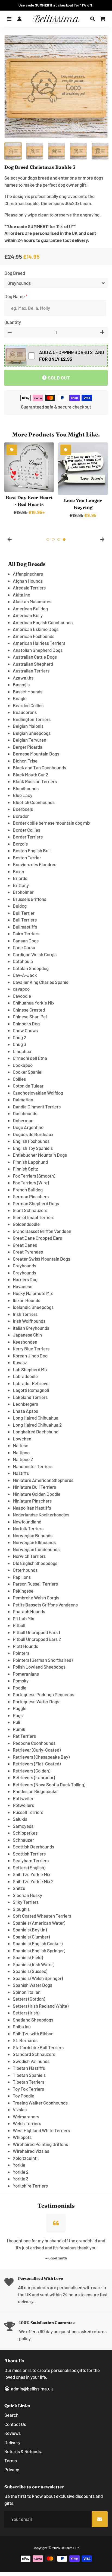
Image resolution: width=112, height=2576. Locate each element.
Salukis (20, 1819)
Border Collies (27, 830)
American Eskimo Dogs (36, 629)
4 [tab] (64, 540)
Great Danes (25, 1245)
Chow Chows (25, 1030)
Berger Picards (27, 747)
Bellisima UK (70, 2548)
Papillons (22, 1577)
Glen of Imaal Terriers (34, 1217)
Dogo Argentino (28, 1127)
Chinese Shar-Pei (30, 1016)
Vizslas (20, 2109)
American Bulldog (30, 608)
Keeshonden (25, 1342)
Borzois (20, 844)
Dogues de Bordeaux (33, 1134)
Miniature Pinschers (32, 1501)
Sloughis (21, 1909)
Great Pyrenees (28, 1252)
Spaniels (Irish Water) (34, 1964)
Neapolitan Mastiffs (32, 1508)
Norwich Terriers (29, 1556)
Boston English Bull (32, 850)
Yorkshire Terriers (30, 2186)
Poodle (20, 1688)
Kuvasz (20, 1362)
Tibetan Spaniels (29, 2075)
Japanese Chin (27, 1335)
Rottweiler (23, 1798)
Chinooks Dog (26, 1024)
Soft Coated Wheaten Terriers (42, 1916)
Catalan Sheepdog (31, 968)
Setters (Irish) (26, 2013)
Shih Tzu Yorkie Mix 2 (33, 1881)
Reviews (13, 2433)
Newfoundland (27, 1522)
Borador (21, 816)
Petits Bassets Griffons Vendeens (45, 1605)
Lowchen (22, 1439)
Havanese (23, 1286)
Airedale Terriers (29, 588)
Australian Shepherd (33, 664)
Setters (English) (29, 1867)
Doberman (23, 1120)
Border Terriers (28, 837)
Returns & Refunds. (23, 2451)
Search (11, 2415)
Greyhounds (24, 1265)
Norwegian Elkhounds (34, 1542)
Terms (11, 2460)
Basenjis (21, 684)
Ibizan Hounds (27, 1300)
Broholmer (23, 892)
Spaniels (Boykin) (30, 1930)
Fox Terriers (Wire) (31, 1182)
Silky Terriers (26, 1902)
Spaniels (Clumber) (31, 1937)
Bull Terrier (24, 913)
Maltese (21, 1445)
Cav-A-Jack (25, 975)
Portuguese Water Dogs (36, 1701)
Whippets (22, 2137)
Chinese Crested (29, 1010)
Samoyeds (23, 1826)
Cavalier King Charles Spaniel (41, 982)
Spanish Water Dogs (32, 1985)
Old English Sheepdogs (35, 1563)
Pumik (19, 1729)
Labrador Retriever (31, 1383)
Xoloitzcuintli (26, 2158)
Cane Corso (24, 947)
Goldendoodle (26, 1224)
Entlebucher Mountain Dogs (40, 1155)
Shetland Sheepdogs (33, 2020)
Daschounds (25, 1113)
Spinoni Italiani (27, 1992)
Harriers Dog (25, 1279)
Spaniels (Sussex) (30, 1971)
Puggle (20, 1708)
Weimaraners (26, 2116)
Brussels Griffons (29, 899)
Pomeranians (26, 1674)
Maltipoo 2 (23, 1459)
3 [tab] (59, 540)
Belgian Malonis (28, 726)
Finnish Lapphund (30, 1162)
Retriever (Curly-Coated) (37, 1750)
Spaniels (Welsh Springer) (38, 1978)
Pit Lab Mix (23, 1618)
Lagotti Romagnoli (31, 1390)
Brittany (21, 885)
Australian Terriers (31, 671)
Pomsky (21, 1681)
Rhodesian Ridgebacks (35, 1791)
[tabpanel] (29, 479)
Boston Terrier (27, 857)
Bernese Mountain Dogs (36, 754)
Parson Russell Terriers (35, 1584)
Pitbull (19, 1625)
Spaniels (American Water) (39, 1923)
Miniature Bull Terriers (34, 1487)
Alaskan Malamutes (32, 601)
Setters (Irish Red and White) (41, 2006)
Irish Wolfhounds (29, 1321)
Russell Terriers (28, 1812)
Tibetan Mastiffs (29, 2068)
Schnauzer (23, 1840)
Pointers (21, 1653)
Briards (20, 878)
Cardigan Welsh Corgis (35, 954)
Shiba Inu (22, 2026)
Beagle (20, 698)
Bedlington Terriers (32, 719)
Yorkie (19, 2165)
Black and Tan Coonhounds (39, 767)
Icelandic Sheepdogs (33, 1307)
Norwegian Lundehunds (36, 1549)
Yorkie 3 (21, 2179)
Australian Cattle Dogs (35, 657)
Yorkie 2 (21, 2172)
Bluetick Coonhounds (34, 802)
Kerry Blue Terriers (31, 1348)
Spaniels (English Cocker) (38, 1943)
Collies (19, 1079)
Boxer (19, 871)
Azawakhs (23, 678)
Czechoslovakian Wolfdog (38, 1093)
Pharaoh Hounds (29, 1611)
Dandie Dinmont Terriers (37, 1107)
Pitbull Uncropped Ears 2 (37, 1639)
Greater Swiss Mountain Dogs (41, 1259)
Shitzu (19, 1888)
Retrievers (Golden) (32, 1771)
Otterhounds (25, 1570)
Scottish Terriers (29, 1854)
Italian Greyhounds (31, 1328)
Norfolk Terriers (28, 1528)
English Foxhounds (31, 1141)
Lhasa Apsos (25, 1411)
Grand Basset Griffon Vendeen (42, 1231)
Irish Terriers (25, 1314)
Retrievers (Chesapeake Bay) (41, 1757)
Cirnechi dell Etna (30, 1058)
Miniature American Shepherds (43, 1480)
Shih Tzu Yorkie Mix (32, 1874)
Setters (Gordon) (29, 1999)
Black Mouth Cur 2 (30, 774)
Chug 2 (19, 1037)
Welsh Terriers (27, 2123)
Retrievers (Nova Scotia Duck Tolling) (49, 1784)
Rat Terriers (24, 1736)
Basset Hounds (28, 691)
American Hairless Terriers (39, 643)
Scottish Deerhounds (33, 1847)
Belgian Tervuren (29, 740)
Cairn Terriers (26, 933)
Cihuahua (22, 1051)
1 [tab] (48, 540)
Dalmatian (23, 1099)
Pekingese (23, 1591)
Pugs (18, 1715)
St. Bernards (25, 2040)
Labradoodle (25, 1376)
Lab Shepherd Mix (30, 1369)
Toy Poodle (24, 2096)
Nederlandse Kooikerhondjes (41, 1515)
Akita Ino (21, 595)
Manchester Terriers (33, 1466)
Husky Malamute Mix (33, 1293)
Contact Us (15, 2424)
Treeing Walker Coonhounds (40, 2103)
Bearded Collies (28, 705)
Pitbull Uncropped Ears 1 (36, 1632)
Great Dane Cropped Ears (37, 1238)
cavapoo (21, 989)
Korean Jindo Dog (30, 1356)
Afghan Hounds (28, 581)
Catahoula (23, 961)
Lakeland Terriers (30, 1397)
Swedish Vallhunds (31, 2061)
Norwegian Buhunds (33, 1535)
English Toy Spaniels (33, 1148)
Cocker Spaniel (28, 1072)
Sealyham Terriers (31, 1860)
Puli (16, 1722)
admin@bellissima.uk (32, 2389)
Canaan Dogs (26, 941)
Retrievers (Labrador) (34, 1777)
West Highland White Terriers (41, 2130)
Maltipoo (21, 1452)
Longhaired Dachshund (36, 1432)
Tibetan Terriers (29, 2082)
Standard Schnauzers (34, 2054)
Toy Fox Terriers (28, 2089)
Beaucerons (25, 712)
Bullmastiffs (25, 927)
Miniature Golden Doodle (37, 1494)
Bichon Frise (25, 761)
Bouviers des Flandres (35, 864)
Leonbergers (25, 1404)
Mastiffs (21, 1473)
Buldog (20, 906)
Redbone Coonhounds (34, 1743)
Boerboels (23, 809)
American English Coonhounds (43, 622)
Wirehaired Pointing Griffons (40, 2144)
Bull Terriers (25, 920)
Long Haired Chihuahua (36, 1418)
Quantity (13, 322)
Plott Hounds (25, 1646)
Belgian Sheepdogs (32, 733)
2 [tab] (53, 540)
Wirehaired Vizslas (31, 2151)
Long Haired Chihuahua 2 (37, 1425)
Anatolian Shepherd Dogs (38, 650)
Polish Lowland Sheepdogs (39, 1667)
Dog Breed (15, 273)
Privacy (12, 2469)
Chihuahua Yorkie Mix (34, 1003)
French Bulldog (28, 1190)
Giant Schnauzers (30, 1210)
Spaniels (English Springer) (39, 1950)
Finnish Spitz (25, 1169)
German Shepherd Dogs (36, 1203)
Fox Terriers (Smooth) (34, 1176)
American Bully (28, 615)
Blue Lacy (23, 795)
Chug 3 (19, 1044)
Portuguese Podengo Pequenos (43, 1694)
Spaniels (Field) (28, 1957)
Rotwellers (23, 1805)
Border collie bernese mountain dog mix (52, 823)
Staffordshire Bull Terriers (38, 2047)
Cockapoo (23, 1065)
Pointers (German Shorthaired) (43, 1660)
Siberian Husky (27, 1895)
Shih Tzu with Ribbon (33, 2033)
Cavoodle (22, 996)
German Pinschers (31, 1196)
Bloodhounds (26, 788)
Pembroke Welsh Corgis (36, 1598)
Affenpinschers (28, 574)
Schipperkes (25, 1833)
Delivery (12, 2442)
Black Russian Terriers (35, 781)
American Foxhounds (34, 636)
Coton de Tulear (28, 1086)
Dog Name (15, 296)
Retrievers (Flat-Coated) (37, 1764)
